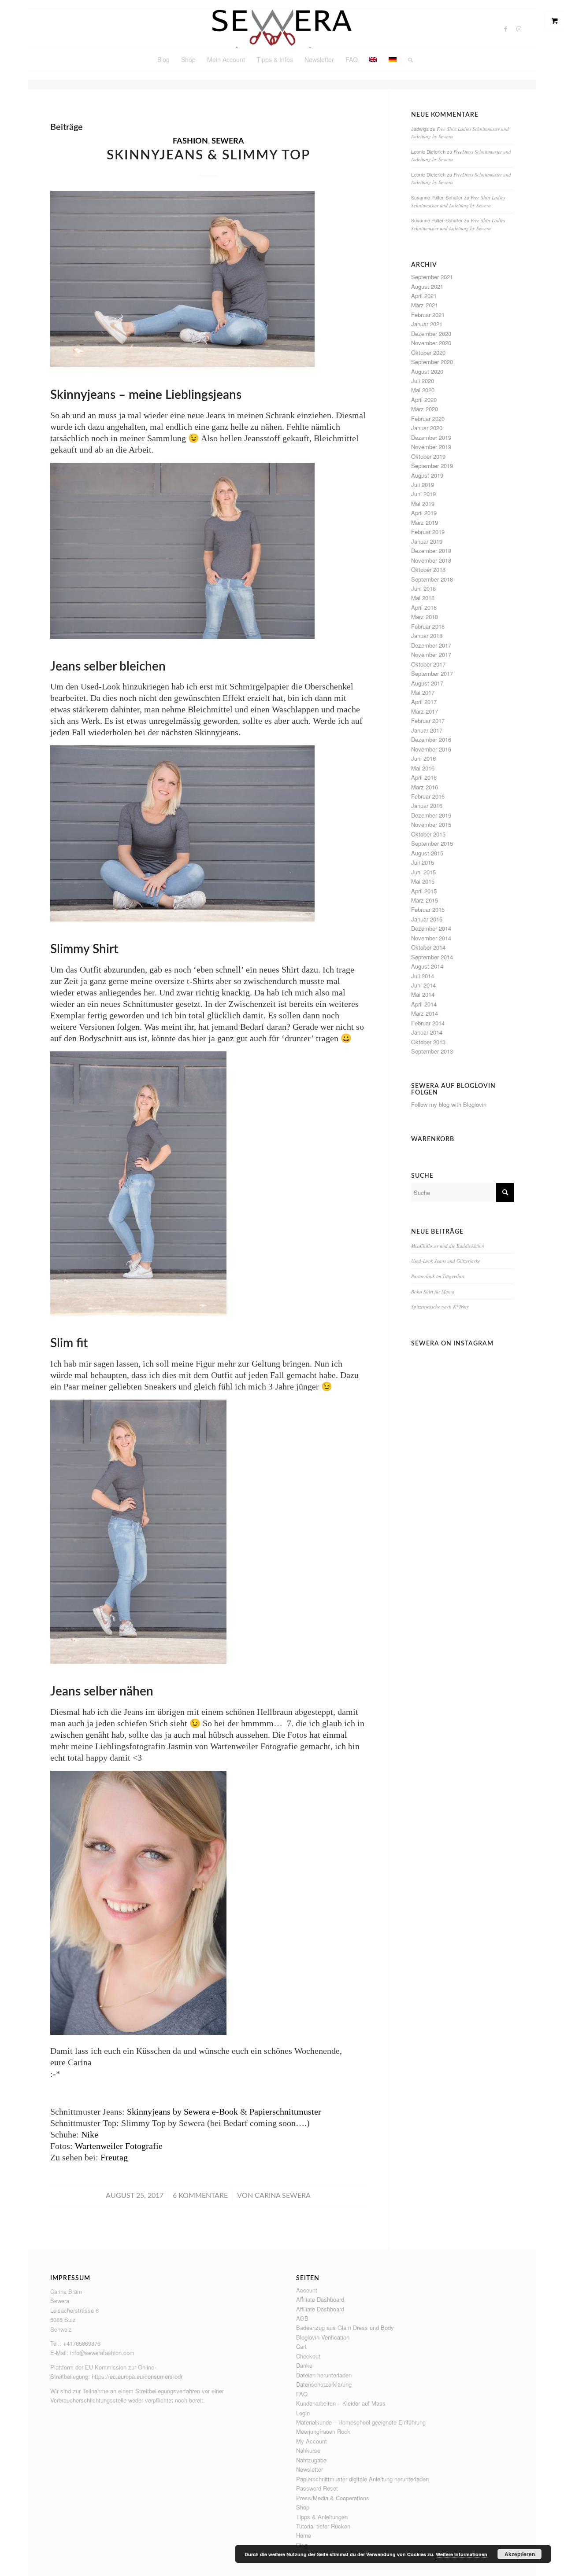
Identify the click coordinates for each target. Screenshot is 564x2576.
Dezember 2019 (431, 437)
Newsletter (310, 2469)
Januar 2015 (427, 919)
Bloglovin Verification (323, 2337)
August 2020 (427, 371)
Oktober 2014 (428, 947)
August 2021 (427, 286)
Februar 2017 (428, 720)
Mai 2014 (423, 994)
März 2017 (425, 711)
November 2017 (431, 654)
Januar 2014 (427, 1032)
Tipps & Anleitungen (322, 2517)
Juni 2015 (423, 872)
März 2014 (425, 1013)
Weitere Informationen (462, 2554)
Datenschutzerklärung (324, 2384)
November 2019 (431, 447)
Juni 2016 (423, 758)
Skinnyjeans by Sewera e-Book (182, 2112)
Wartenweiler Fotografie (119, 2146)
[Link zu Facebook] (506, 29)
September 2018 (432, 579)
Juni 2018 (423, 588)
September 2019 (432, 466)
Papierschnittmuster (285, 2112)
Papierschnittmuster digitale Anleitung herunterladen (362, 2479)
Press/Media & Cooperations (333, 2498)
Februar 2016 (428, 796)
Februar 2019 (428, 532)
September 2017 (432, 673)
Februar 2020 (428, 418)
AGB (302, 2318)
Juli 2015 (423, 862)
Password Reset (317, 2488)
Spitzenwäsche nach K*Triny (440, 1306)
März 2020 (425, 409)
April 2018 (424, 607)
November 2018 (431, 560)
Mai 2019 (423, 503)
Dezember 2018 (431, 551)
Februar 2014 (428, 1023)
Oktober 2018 (428, 569)
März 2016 (425, 787)
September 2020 (432, 362)
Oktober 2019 (428, 456)
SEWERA (228, 141)
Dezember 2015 (431, 815)
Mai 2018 (423, 598)
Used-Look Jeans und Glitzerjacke (446, 1261)
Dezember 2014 (431, 928)
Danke (304, 2365)
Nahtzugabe (311, 2460)
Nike (90, 2134)
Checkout (308, 2356)
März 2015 (425, 900)
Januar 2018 (427, 636)
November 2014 (431, 938)
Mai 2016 (423, 768)
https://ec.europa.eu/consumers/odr (137, 2376)
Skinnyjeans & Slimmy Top (208, 155)
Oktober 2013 (428, 1042)
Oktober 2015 (428, 834)
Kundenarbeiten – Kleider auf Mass (341, 2403)
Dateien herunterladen (324, 2375)
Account (307, 2290)
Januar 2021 (427, 324)
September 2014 (432, 957)
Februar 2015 (428, 909)
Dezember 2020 (431, 334)
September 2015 (432, 843)
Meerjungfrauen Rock (323, 2431)
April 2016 (424, 777)
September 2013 (432, 1051)
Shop (303, 2507)
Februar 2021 (428, 315)
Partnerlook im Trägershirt (438, 1276)
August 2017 (427, 683)
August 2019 (427, 475)
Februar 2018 (428, 626)
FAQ (302, 2394)
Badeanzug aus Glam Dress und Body (345, 2327)
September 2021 (432, 277)
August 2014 (427, 966)
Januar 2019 (427, 541)
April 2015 (424, 891)
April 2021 (424, 296)
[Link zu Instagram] (519, 29)
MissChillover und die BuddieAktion (448, 1246)
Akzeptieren (520, 2554)
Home (304, 2535)
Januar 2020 (427, 428)
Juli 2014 (423, 976)
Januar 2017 (427, 730)
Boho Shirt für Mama (433, 1292)
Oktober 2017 (428, 664)
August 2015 (427, 853)
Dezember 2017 (431, 645)
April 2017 (424, 702)
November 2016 (431, 749)
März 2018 (425, 617)
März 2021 (425, 305)
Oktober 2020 (428, 352)
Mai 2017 (423, 692)
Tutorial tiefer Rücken (323, 2526)
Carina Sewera (283, 2196)
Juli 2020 (423, 381)
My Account (312, 2441)
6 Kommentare (200, 2196)
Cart (301, 2346)
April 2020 (424, 400)
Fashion (190, 141)
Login (303, 2413)
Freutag (114, 2157)
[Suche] (408, 59)
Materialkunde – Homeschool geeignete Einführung (361, 2422)
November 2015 (431, 824)
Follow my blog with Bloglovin (449, 1104)
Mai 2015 (423, 881)
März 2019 (425, 522)
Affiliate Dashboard (320, 2299)
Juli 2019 (423, 485)
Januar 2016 (427, 805)
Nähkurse (308, 2450)
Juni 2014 (423, 985)
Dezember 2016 (431, 739)
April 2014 (424, 1004)
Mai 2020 (423, 390)
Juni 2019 (423, 494)
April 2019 (424, 513)
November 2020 (431, 343)
